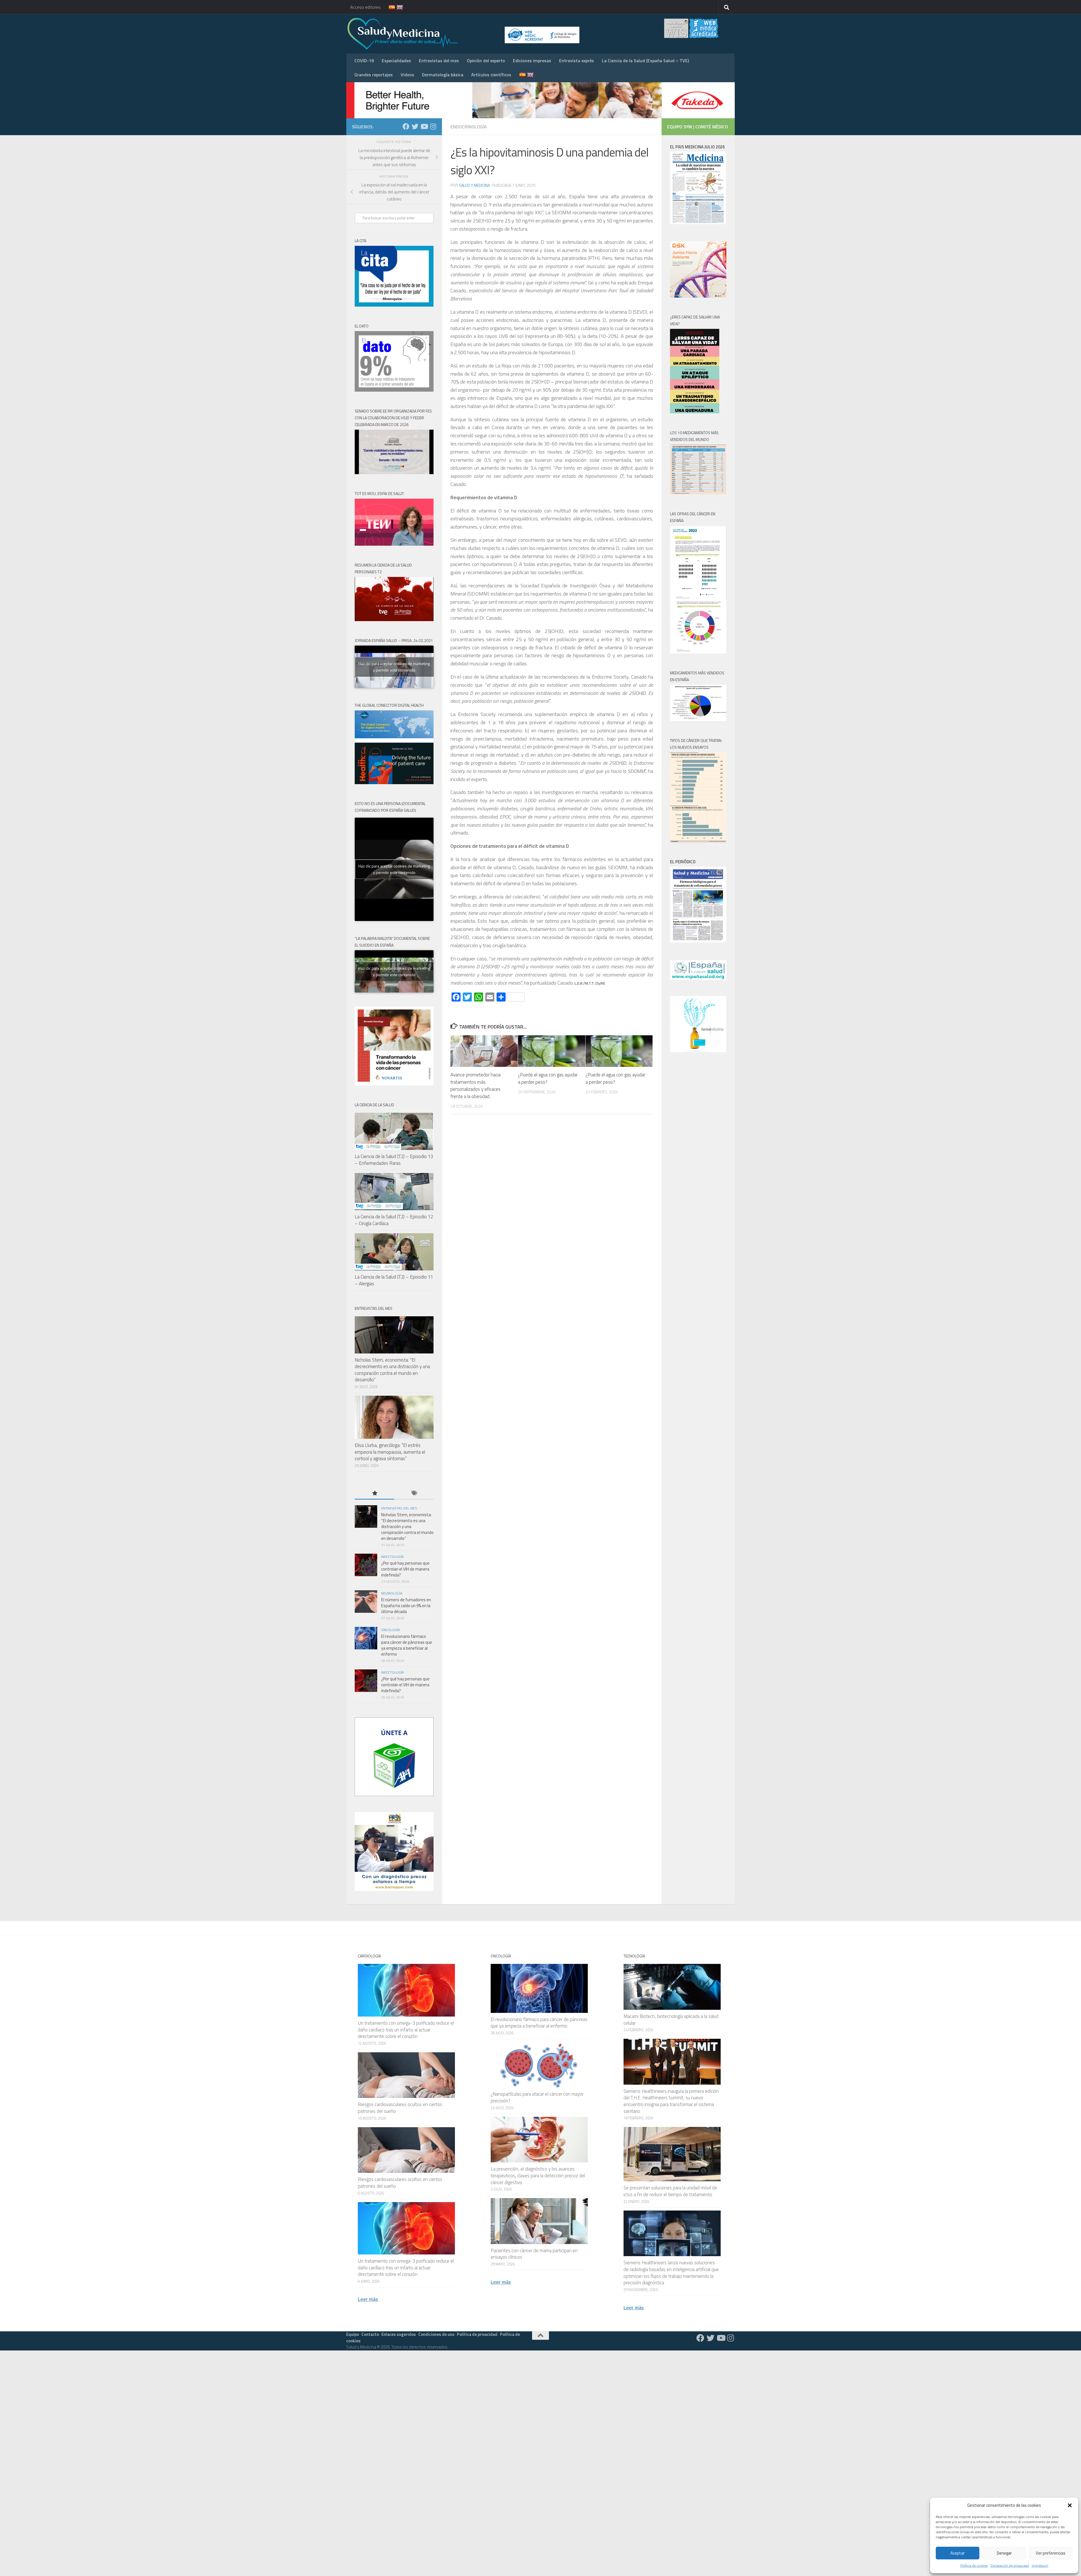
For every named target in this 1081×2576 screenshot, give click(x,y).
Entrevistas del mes (439, 61)
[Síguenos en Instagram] (433, 126)
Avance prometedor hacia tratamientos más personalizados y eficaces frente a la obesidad (475, 1086)
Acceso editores (365, 7)
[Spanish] (388, 7)
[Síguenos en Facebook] (406, 126)
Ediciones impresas (532, 61)
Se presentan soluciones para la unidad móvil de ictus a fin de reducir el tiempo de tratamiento (670, 2191)
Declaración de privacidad (1010, 2565)
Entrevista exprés (577, 61)
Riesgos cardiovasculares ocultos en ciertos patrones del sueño (400, 2108)
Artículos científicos (491, 75)
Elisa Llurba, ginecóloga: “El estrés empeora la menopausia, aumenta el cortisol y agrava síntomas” (390, 1452)
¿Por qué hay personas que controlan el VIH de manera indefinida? (405, 1569)
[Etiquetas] (414, 1494)
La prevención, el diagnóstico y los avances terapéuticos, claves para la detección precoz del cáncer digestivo (538, 2175)
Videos (407, 75)
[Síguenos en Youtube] (424, 126)
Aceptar (958, 2553)
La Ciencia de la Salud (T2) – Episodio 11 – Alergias (394, 1280)
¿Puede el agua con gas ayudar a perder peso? (548, 1078)
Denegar (1004, 2553)
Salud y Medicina (474, 185)
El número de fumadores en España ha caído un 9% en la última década (406, 1606)
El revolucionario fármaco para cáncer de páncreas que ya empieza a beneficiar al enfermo (407, 1645)
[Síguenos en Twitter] (415, 126)
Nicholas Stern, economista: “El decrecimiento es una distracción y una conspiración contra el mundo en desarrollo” (392, 1370)
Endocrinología (469, 127)
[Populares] (374, 1494)
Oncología (390, 1630)
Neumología (392, 1593)
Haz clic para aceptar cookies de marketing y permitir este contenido (394, 667)
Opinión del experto (486, 61)
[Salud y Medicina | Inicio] (468, 34)
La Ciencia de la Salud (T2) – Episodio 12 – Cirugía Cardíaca (394, 1220)
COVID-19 (364, 61)
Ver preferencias (1051, 2553)
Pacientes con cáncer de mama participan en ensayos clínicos (534, 2254)
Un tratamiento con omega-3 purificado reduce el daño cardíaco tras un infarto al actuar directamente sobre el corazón (406, 2030)
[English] (396, 7)
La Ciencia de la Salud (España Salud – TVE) (645, 61)
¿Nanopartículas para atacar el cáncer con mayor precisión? (537, 2097)
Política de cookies (974, 2565)
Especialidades (396, 61)
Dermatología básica (443, 75)
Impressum (1040, 2565)
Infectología (392, 1557)
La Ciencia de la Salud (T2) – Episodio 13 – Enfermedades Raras (394, 1160)
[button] (1070, 2505)
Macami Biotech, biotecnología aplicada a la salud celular (671, 2020)
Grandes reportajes (374, 75)
